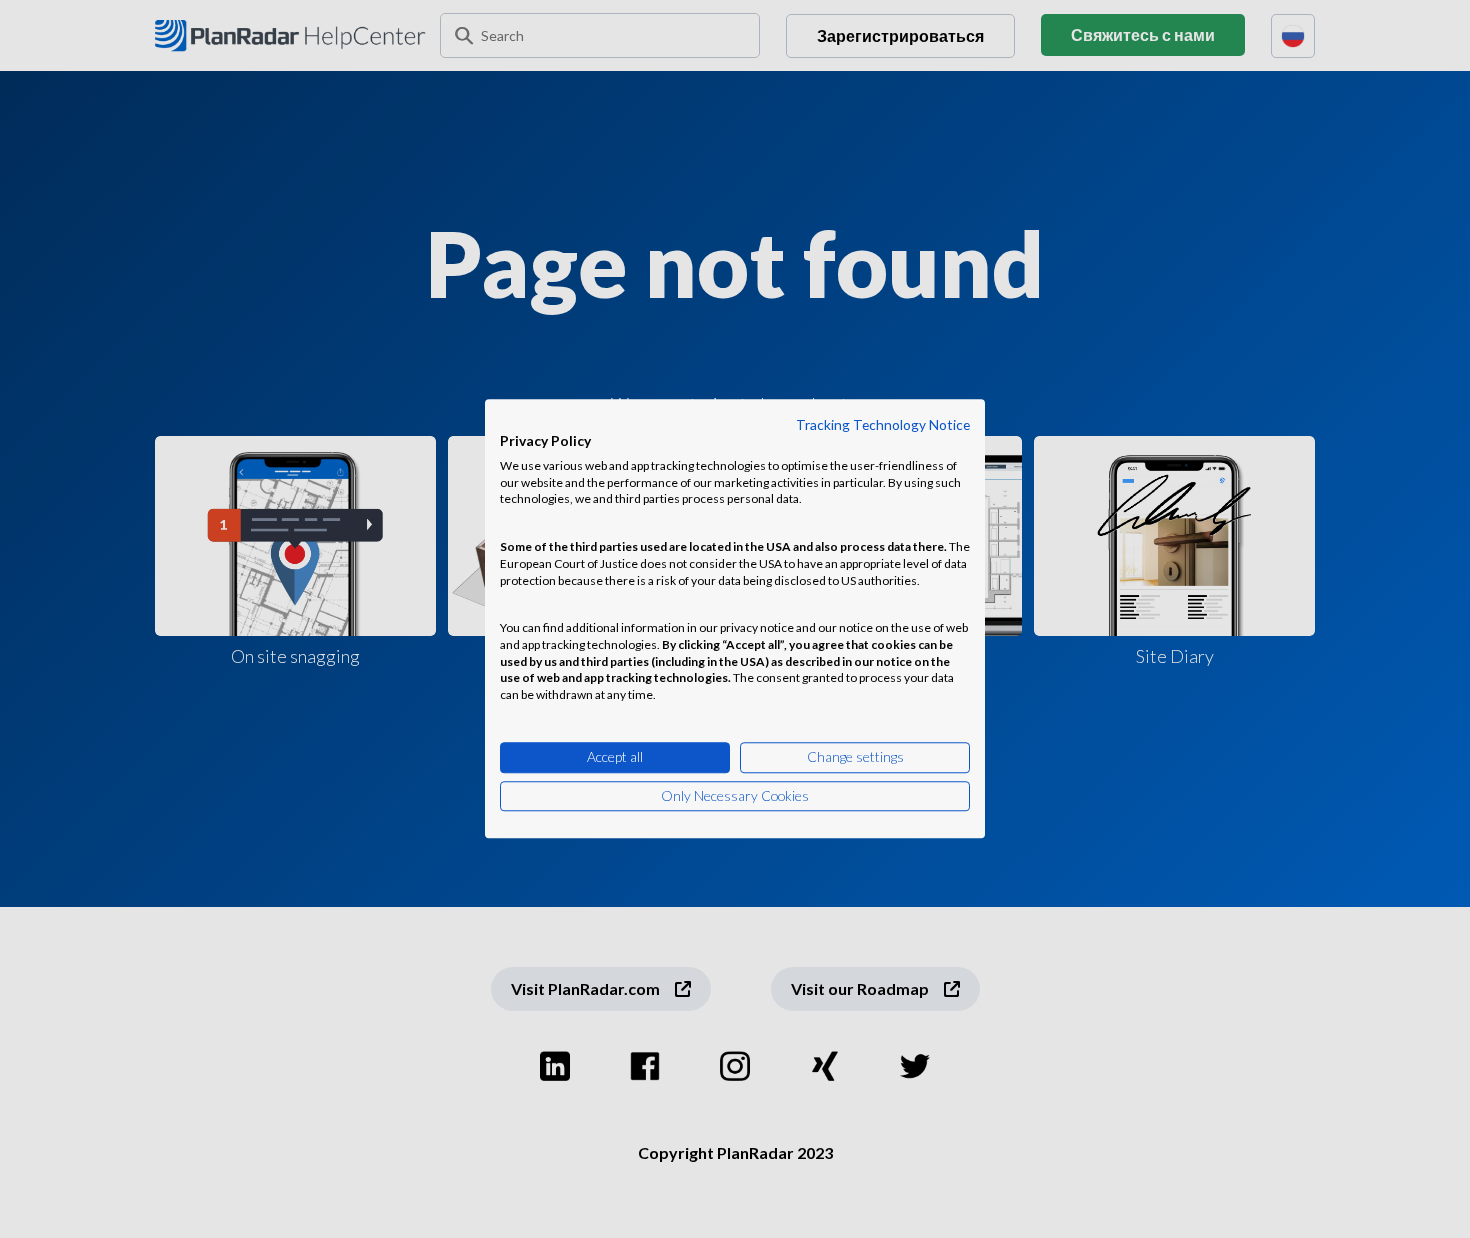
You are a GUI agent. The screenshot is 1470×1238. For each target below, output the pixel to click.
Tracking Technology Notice (883, 424)
